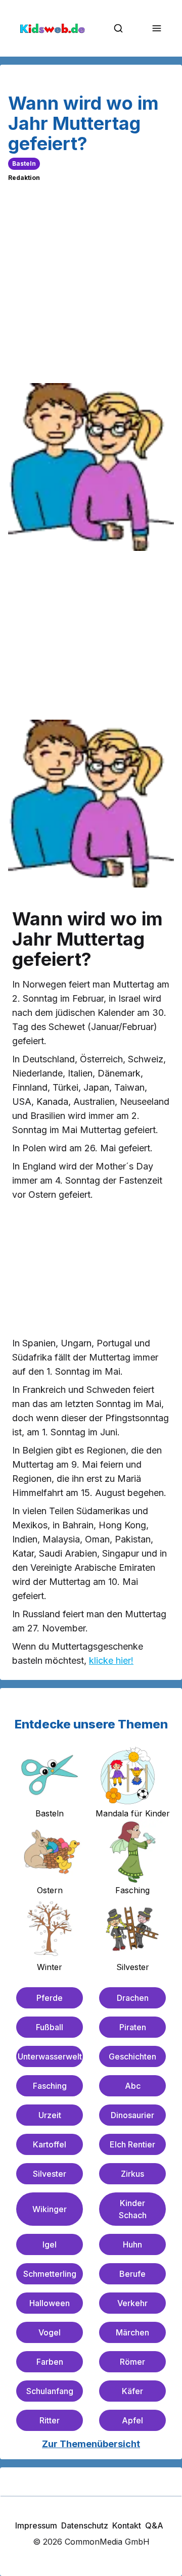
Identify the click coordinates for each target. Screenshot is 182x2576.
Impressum (36, 2525)
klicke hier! (111, 1660)
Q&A (154, 2525)
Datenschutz (85, 2525)
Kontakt (127, 2525)
